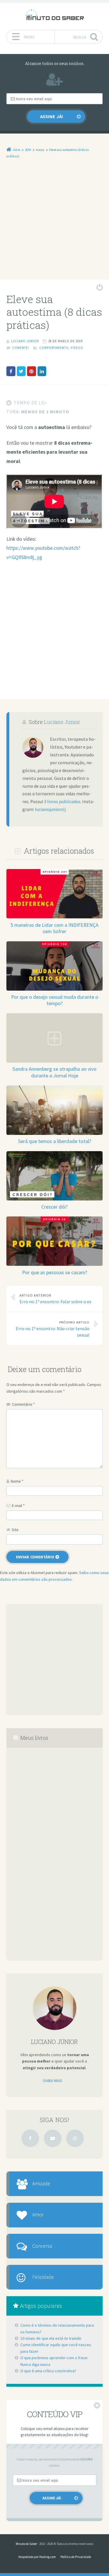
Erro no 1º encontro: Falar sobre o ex (55, 1299)
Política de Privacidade (76, 2557)
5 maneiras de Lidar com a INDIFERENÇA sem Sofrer (54, 928)
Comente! (21, 348)
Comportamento (54, 348)
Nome (17, 1481)
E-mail (18, 1506)
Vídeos (77, 348)
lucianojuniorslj (50, 809)
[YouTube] (53, 2138)
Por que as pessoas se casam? (55, 1272)
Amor (38, 2215)
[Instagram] (75, 2138)
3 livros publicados (62, 802)
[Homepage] (55, 15)
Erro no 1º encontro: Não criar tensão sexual (53, 1329)
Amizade (41, 2184)
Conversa (42, 2246)
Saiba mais (52, 2081)
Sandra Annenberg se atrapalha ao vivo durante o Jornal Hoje (54, 1072)
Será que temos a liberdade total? (55, 1141)
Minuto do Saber (26, 2544)
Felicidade (43, 2277)
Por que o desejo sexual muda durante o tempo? (55, 1000)
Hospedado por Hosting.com (37, 2557)
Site (15, 1530)
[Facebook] (30, 2138)
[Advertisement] (54, 223)
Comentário (23, 1404)
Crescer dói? (54, 1207)
